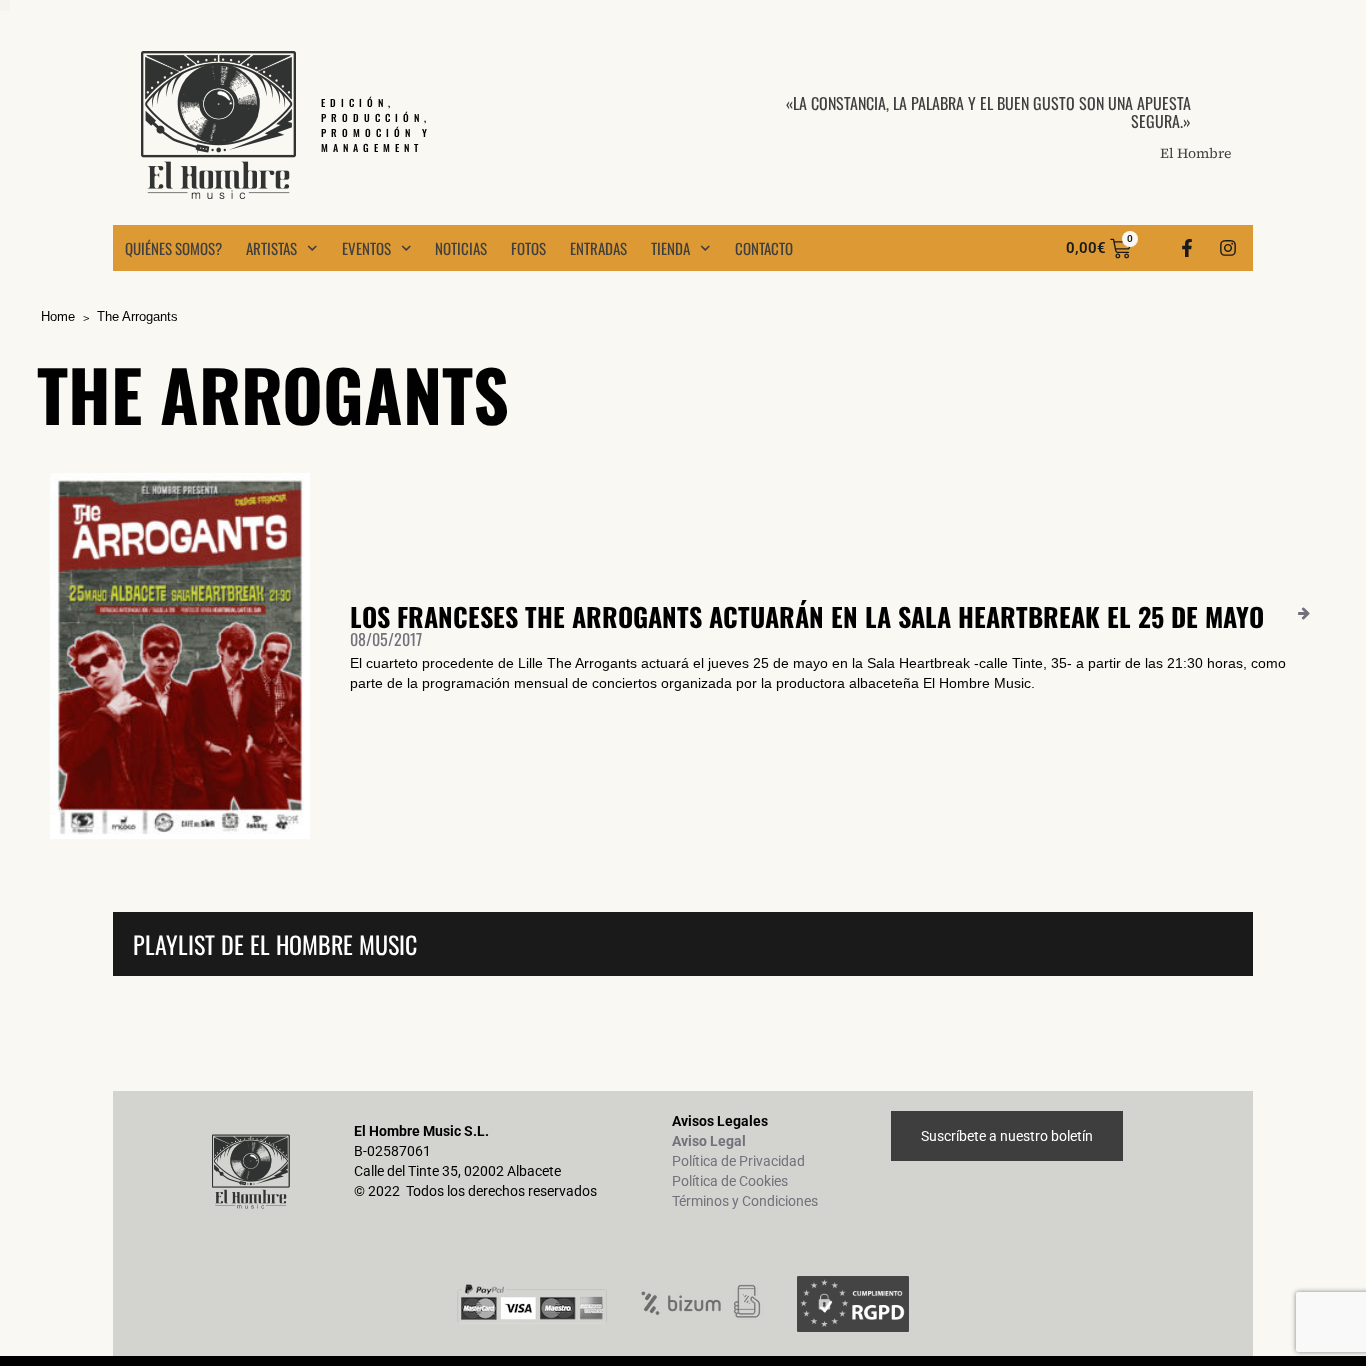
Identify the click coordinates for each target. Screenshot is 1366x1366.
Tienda (670, 248)
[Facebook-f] (1187, 248)
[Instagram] (1228, 248)
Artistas (271, 248)
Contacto (764, 248)
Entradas (598, 248)
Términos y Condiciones (745, 1201)
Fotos (528, 248)
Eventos (366, 248)
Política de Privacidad (738, 1161)
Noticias (461, 248)
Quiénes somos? (173, 248)
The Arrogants (137, 316)
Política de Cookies (730, 1181)
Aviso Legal (709, 1141)
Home (58, 316)
